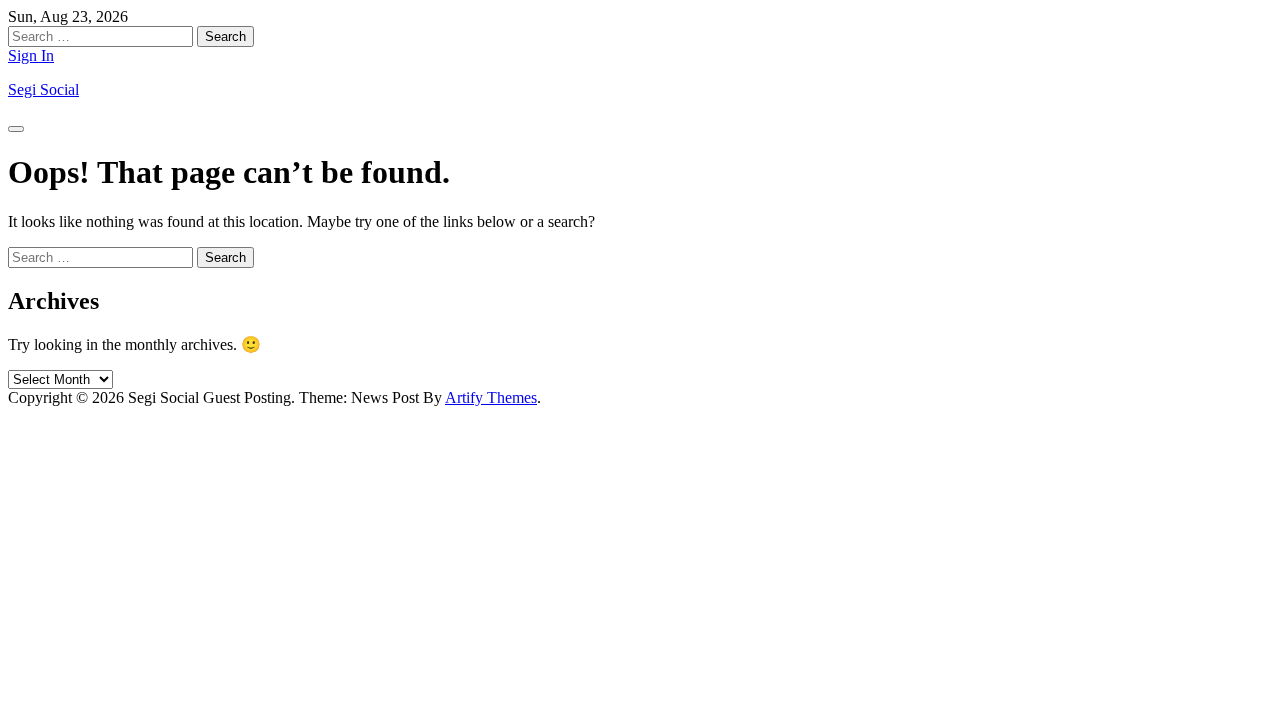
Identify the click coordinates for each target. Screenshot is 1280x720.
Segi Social (43, 89)
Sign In (31, 55)
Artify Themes (491, 397)
